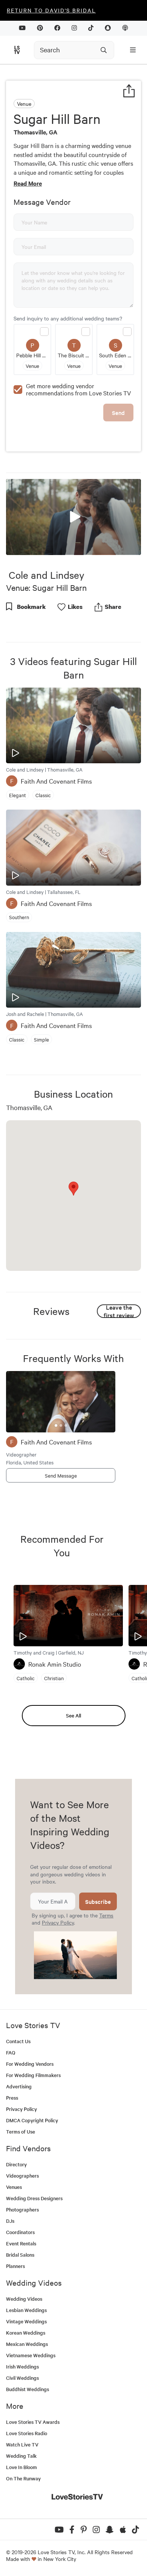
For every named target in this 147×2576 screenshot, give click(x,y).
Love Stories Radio (27, 2433)
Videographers (22, 2176)
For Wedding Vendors (30, 2064)
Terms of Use (21, 2131)
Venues (14, 2187)
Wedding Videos (24, 2299)
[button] (73, 516)
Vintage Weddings (26, 2321)
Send (118, 413)
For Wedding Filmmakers (33, 2075)
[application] (73, 517)
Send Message (61, 1475)
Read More (28, 183)
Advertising (19, 2086)
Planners (15, 2266)
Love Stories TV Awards (33, 2422)
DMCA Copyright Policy (32, 2120)
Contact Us (18, 2041)
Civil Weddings (22, 2378)
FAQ (11, 2052)
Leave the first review (119, 1311)
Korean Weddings (26, 2333)
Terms (106, 1915)
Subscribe (98, 1901)
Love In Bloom (21, 2467)
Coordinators (20, 2232)
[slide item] (56, 1425)
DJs (10, 2221)
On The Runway (23, 2478)
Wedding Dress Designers (34, 2198)
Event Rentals (21, 2243)
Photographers (22, 2209)
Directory (16, 2164)
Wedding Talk (21, 2456)
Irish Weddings (22, 2366)
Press (12, 2098)
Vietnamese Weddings (31, 2355)
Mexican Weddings (27, 2344)
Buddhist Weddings (28, 2389)
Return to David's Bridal (51, 10)
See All (73, 1715)
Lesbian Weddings (26, 2310)
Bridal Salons (20, 2255)
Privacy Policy (58, 1922)
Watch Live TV (22, 2444)
